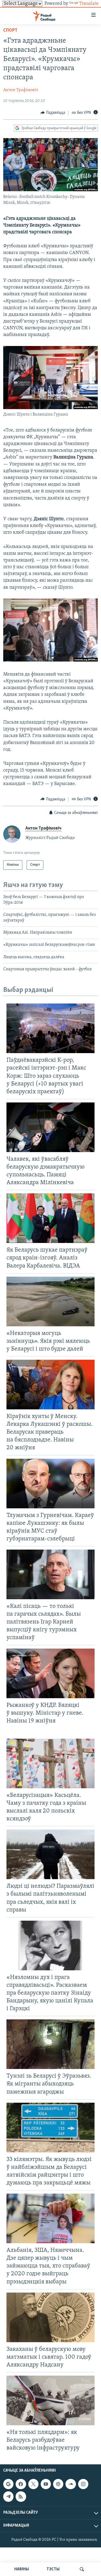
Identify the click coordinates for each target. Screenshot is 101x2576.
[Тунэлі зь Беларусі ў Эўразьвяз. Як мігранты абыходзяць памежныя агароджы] (50, 2044)
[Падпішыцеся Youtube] (46, 2484)
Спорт (10, 30)
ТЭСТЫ (53, 2569)
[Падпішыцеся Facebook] (21, 2484)
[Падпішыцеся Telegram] (8, 2497)
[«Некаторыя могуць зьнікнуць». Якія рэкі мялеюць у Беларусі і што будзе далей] (50, 1301)
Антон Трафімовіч (21, 90)
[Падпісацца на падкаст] (58, 2484)
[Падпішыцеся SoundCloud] (71, 2484)
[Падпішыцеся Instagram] (83, 2484)
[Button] (53, 113)
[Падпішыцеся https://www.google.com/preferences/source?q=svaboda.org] (8, 2484)
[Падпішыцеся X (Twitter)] (33, 2484)
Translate (89, 4)
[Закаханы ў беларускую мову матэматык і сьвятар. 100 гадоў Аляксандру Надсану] (50, 2317)
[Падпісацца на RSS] (21, 2497)
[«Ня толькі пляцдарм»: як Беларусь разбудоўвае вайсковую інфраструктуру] (50, 2400)
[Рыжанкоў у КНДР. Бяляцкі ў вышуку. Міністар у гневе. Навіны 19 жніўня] (50, 1673)
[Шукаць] (82, 2569)
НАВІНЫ (22, 2569)
